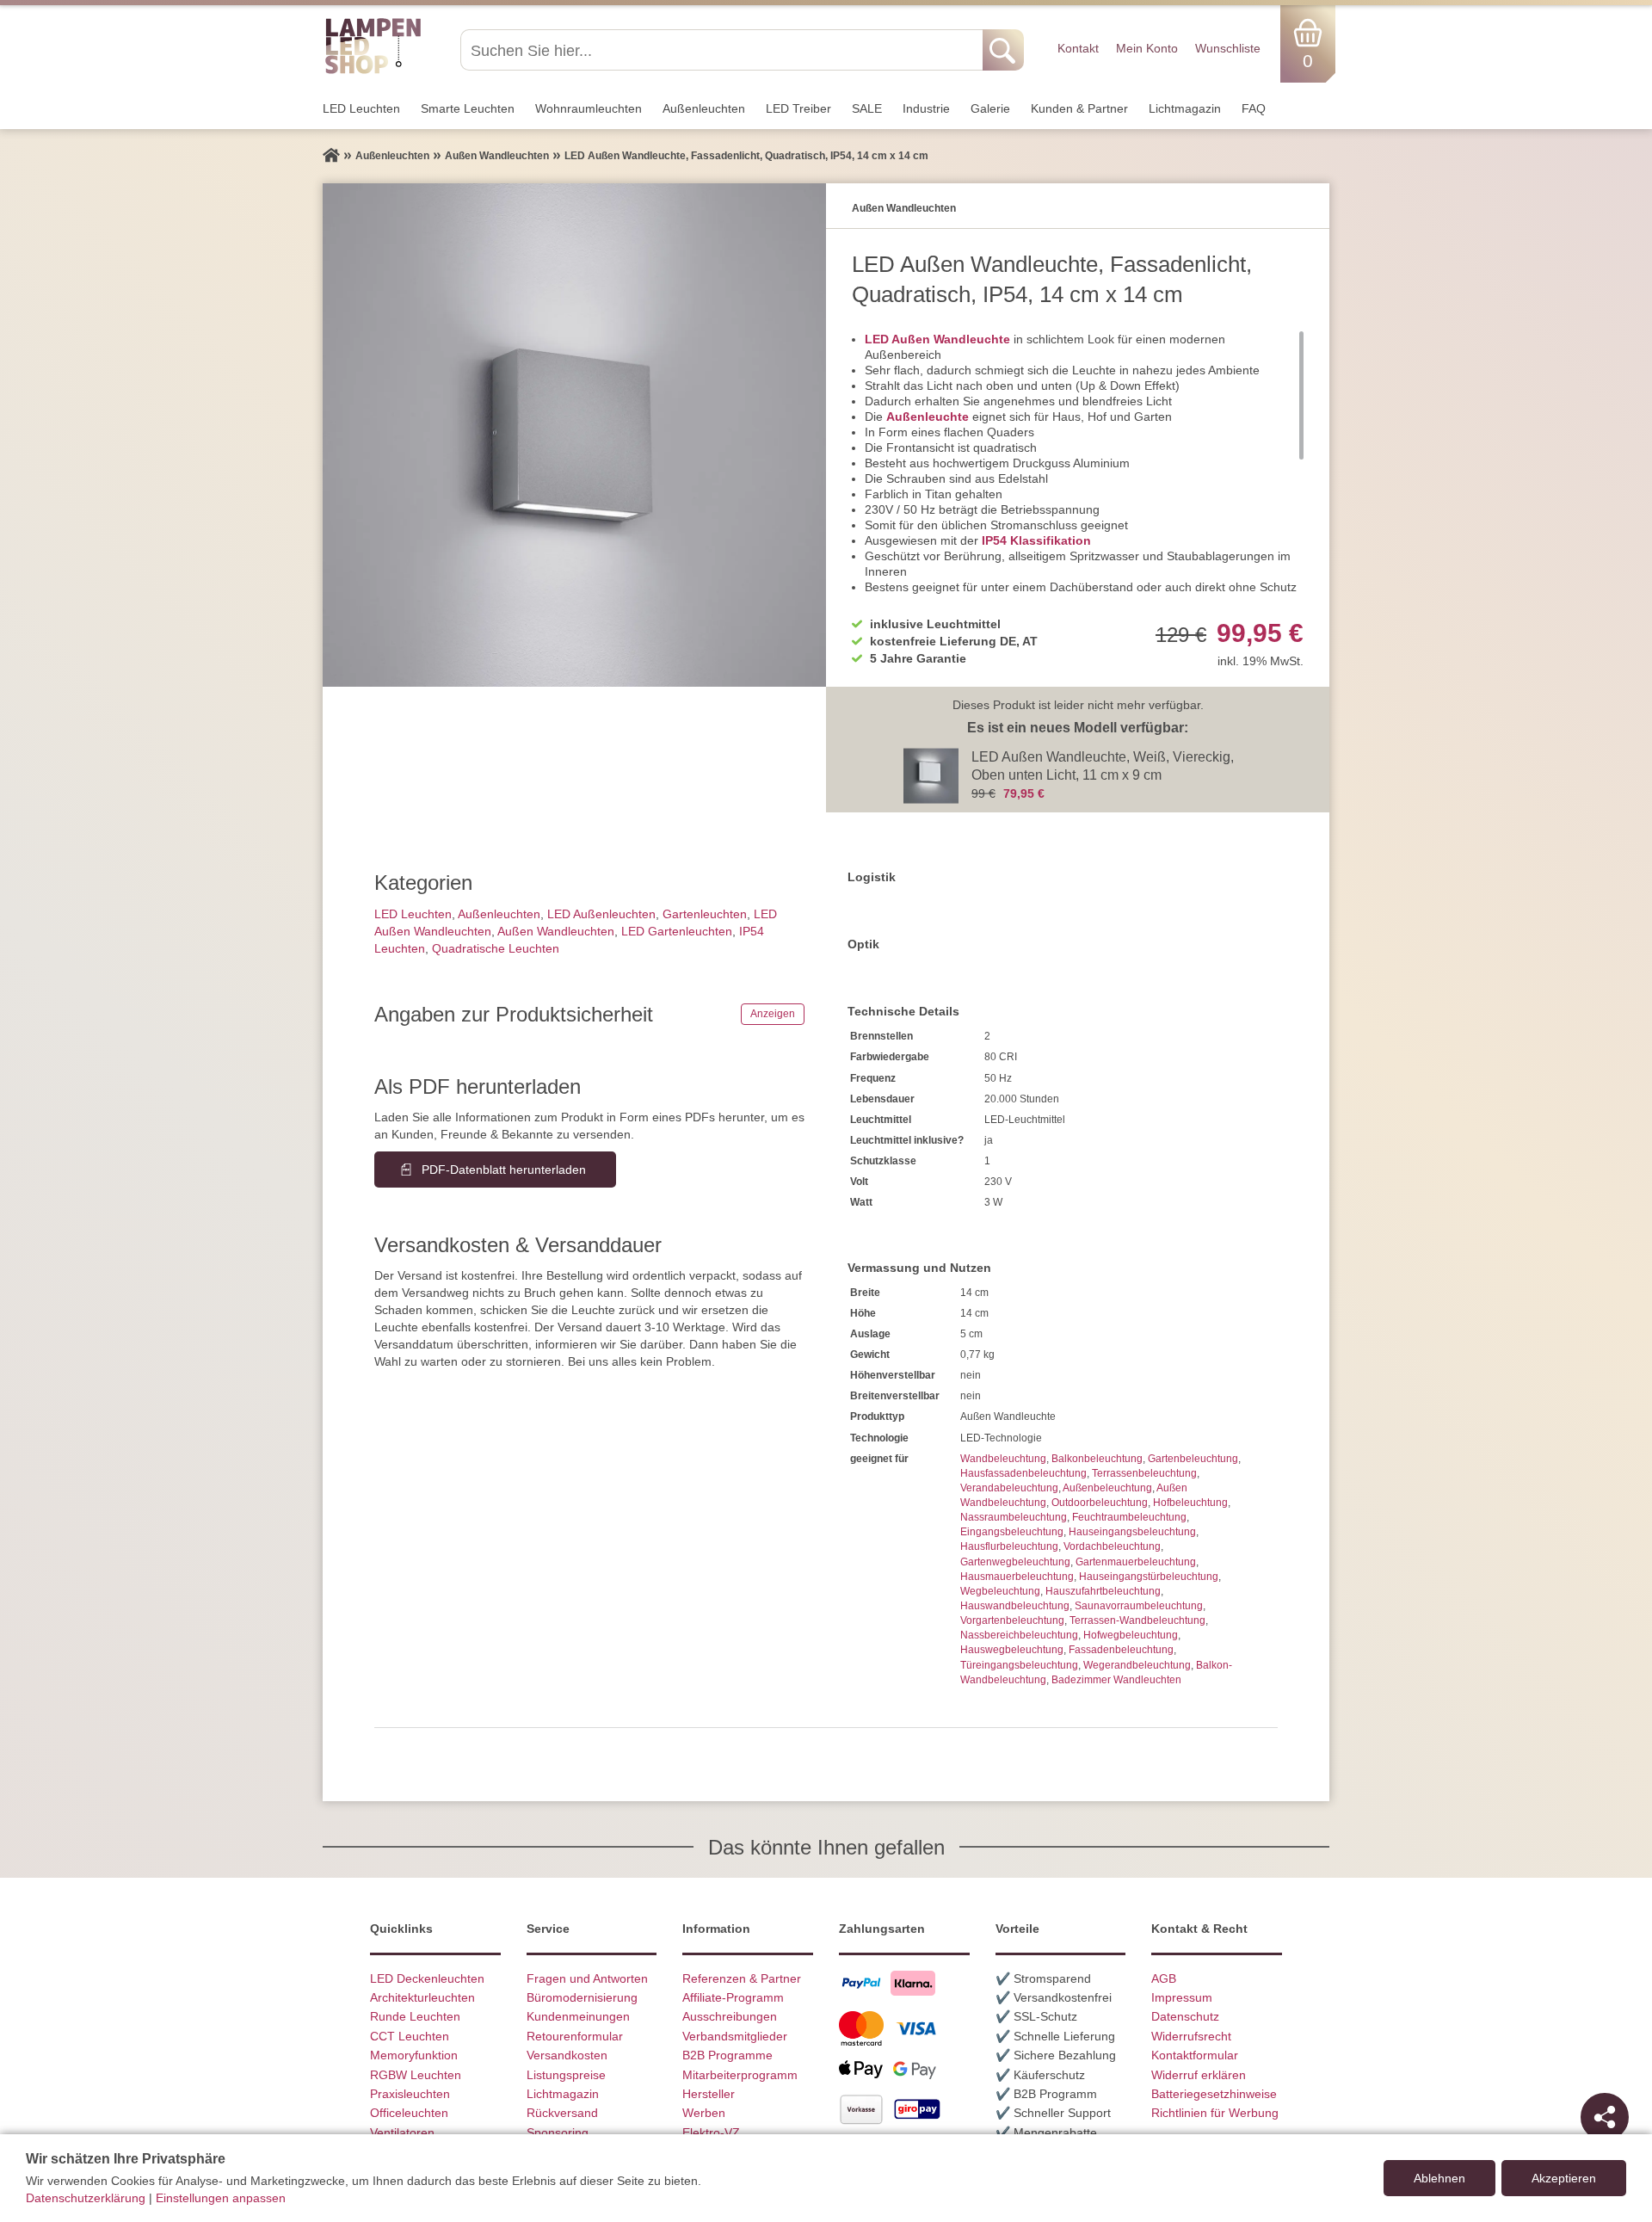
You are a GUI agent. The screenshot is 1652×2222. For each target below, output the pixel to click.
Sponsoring (558, 2133)
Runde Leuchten (415, 2016)
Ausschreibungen (730, 2016)
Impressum (1182, 1997)
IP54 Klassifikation (1036, 540)
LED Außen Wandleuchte (937, 339)
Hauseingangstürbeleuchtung (1149, 1577)
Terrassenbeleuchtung (1144, 1473)
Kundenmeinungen (578, 2016)
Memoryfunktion (414, 2055)
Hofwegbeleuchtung (1131, 1635)
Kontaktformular (1195, 2055)
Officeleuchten (409, 2113)
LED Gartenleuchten (677, 931)
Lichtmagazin (1185, 108)
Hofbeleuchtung (1190, 1503)
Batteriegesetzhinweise (1214, 2094)
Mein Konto (1147, 48)
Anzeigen (773, 1014)
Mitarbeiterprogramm (740, 2075)
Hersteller (709, 2094)
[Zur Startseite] (331, 156)
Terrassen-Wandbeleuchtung (1137, 1620)
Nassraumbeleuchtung (1014, 1517)
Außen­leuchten (704, 108)
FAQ (1254, 108)
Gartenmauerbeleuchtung (1136, 1562)
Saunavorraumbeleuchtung (1139, 1606)
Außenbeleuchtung (1107, 1488)
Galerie (990, 108)
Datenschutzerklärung (86, 2198)
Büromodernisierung (582, 1997)
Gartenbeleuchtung (1193, 1459)
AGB (1164, 1978)
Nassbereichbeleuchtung (1019, 1635)
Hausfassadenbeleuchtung (1023, 1473)
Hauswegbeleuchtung (1012, 1650)
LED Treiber (798, 108)
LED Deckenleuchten (427, 1978)
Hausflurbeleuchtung (1009, 1546)
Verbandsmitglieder (735, 2036)
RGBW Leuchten (416, 2075)
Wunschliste (1228, 48)
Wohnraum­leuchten (589, 108)
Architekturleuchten (422, 1997)
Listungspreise (566, 2075)
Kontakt (1078, 48)
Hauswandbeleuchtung (1015, 1606)
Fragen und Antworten (587, 1978)
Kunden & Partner (1079, 108)
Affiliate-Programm (733, 1997)
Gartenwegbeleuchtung (1015, 1562)
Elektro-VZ (711, 2133)
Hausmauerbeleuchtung (1017, 1577)
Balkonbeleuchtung (1097, 1459)
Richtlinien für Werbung (1215, 2113)
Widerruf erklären (1199, 2075)
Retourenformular (575, 2036)
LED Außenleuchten (601, 914)
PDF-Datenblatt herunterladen (504, 1170)
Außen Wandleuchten (556, 931)
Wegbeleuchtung (1000, 1591)
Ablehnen (1439, 2178)
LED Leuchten (361, 108)
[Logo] (373, 71)
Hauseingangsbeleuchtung (1132, 1532)
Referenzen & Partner (742, 1978)
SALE (867, 108)
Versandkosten (567, 2055)
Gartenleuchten (705, 914)
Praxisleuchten (410, 2094)
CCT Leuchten (410, 2036)
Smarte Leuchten (468, 108)
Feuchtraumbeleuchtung (1129, 1517)
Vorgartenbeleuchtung (1012, 1620)
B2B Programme (727, 2055)
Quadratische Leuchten (496, 948)
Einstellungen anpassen (221, 2198)
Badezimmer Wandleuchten (1116, 1680)
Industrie (926, 108)
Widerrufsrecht (1191, 2036)
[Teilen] (1605, 2117)
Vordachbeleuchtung (1112, 1546)
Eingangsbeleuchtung (1012, 1532)
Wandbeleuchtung (1003, 1459)
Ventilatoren (402, 2133)
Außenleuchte (928, 417)
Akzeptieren (1564, 2178)
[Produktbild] (574, 435)
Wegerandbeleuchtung (1137, 1665)
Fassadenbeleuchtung (1121, 1650)
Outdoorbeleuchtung (1100, 1503)
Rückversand (562, 2113)
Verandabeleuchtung (1009, 1488)
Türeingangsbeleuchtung (1019, 1665)
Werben (704, 2113)
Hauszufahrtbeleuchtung (1103, 1591)
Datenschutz (1185, 2016)
